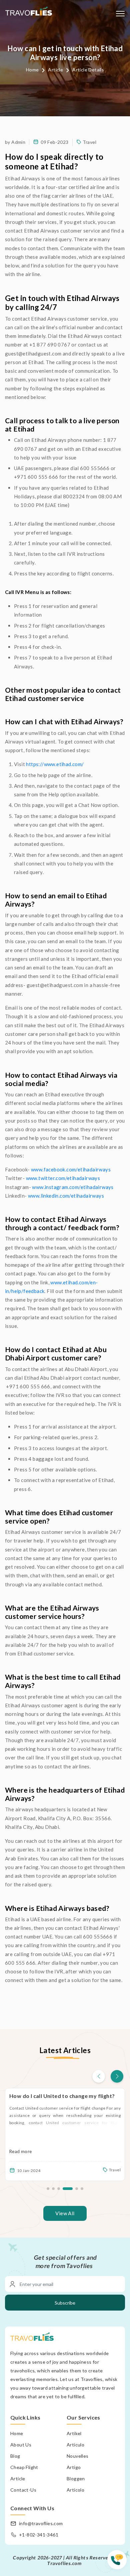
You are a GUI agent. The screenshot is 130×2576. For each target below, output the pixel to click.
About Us (21, 2445)
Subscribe (65, 2303)
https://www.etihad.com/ (55, 764)
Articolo (75, 2490)
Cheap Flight (24, 2467)
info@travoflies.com (41, 2523)
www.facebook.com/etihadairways (71, 1169)
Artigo (74, 2467)
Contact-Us (23, 2490)
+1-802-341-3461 (39, 2535)
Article (55, 70)
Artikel (74, 2433)
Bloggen (76, 2478)
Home (32, 70)
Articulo (75, 2445)
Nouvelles (78, 2456)
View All (65, 2213)
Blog (15, 2456)
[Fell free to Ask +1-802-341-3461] (119, 2563)
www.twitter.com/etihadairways (64, 1178)
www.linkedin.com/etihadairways (67, 1196)
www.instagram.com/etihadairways (73, 1187)
